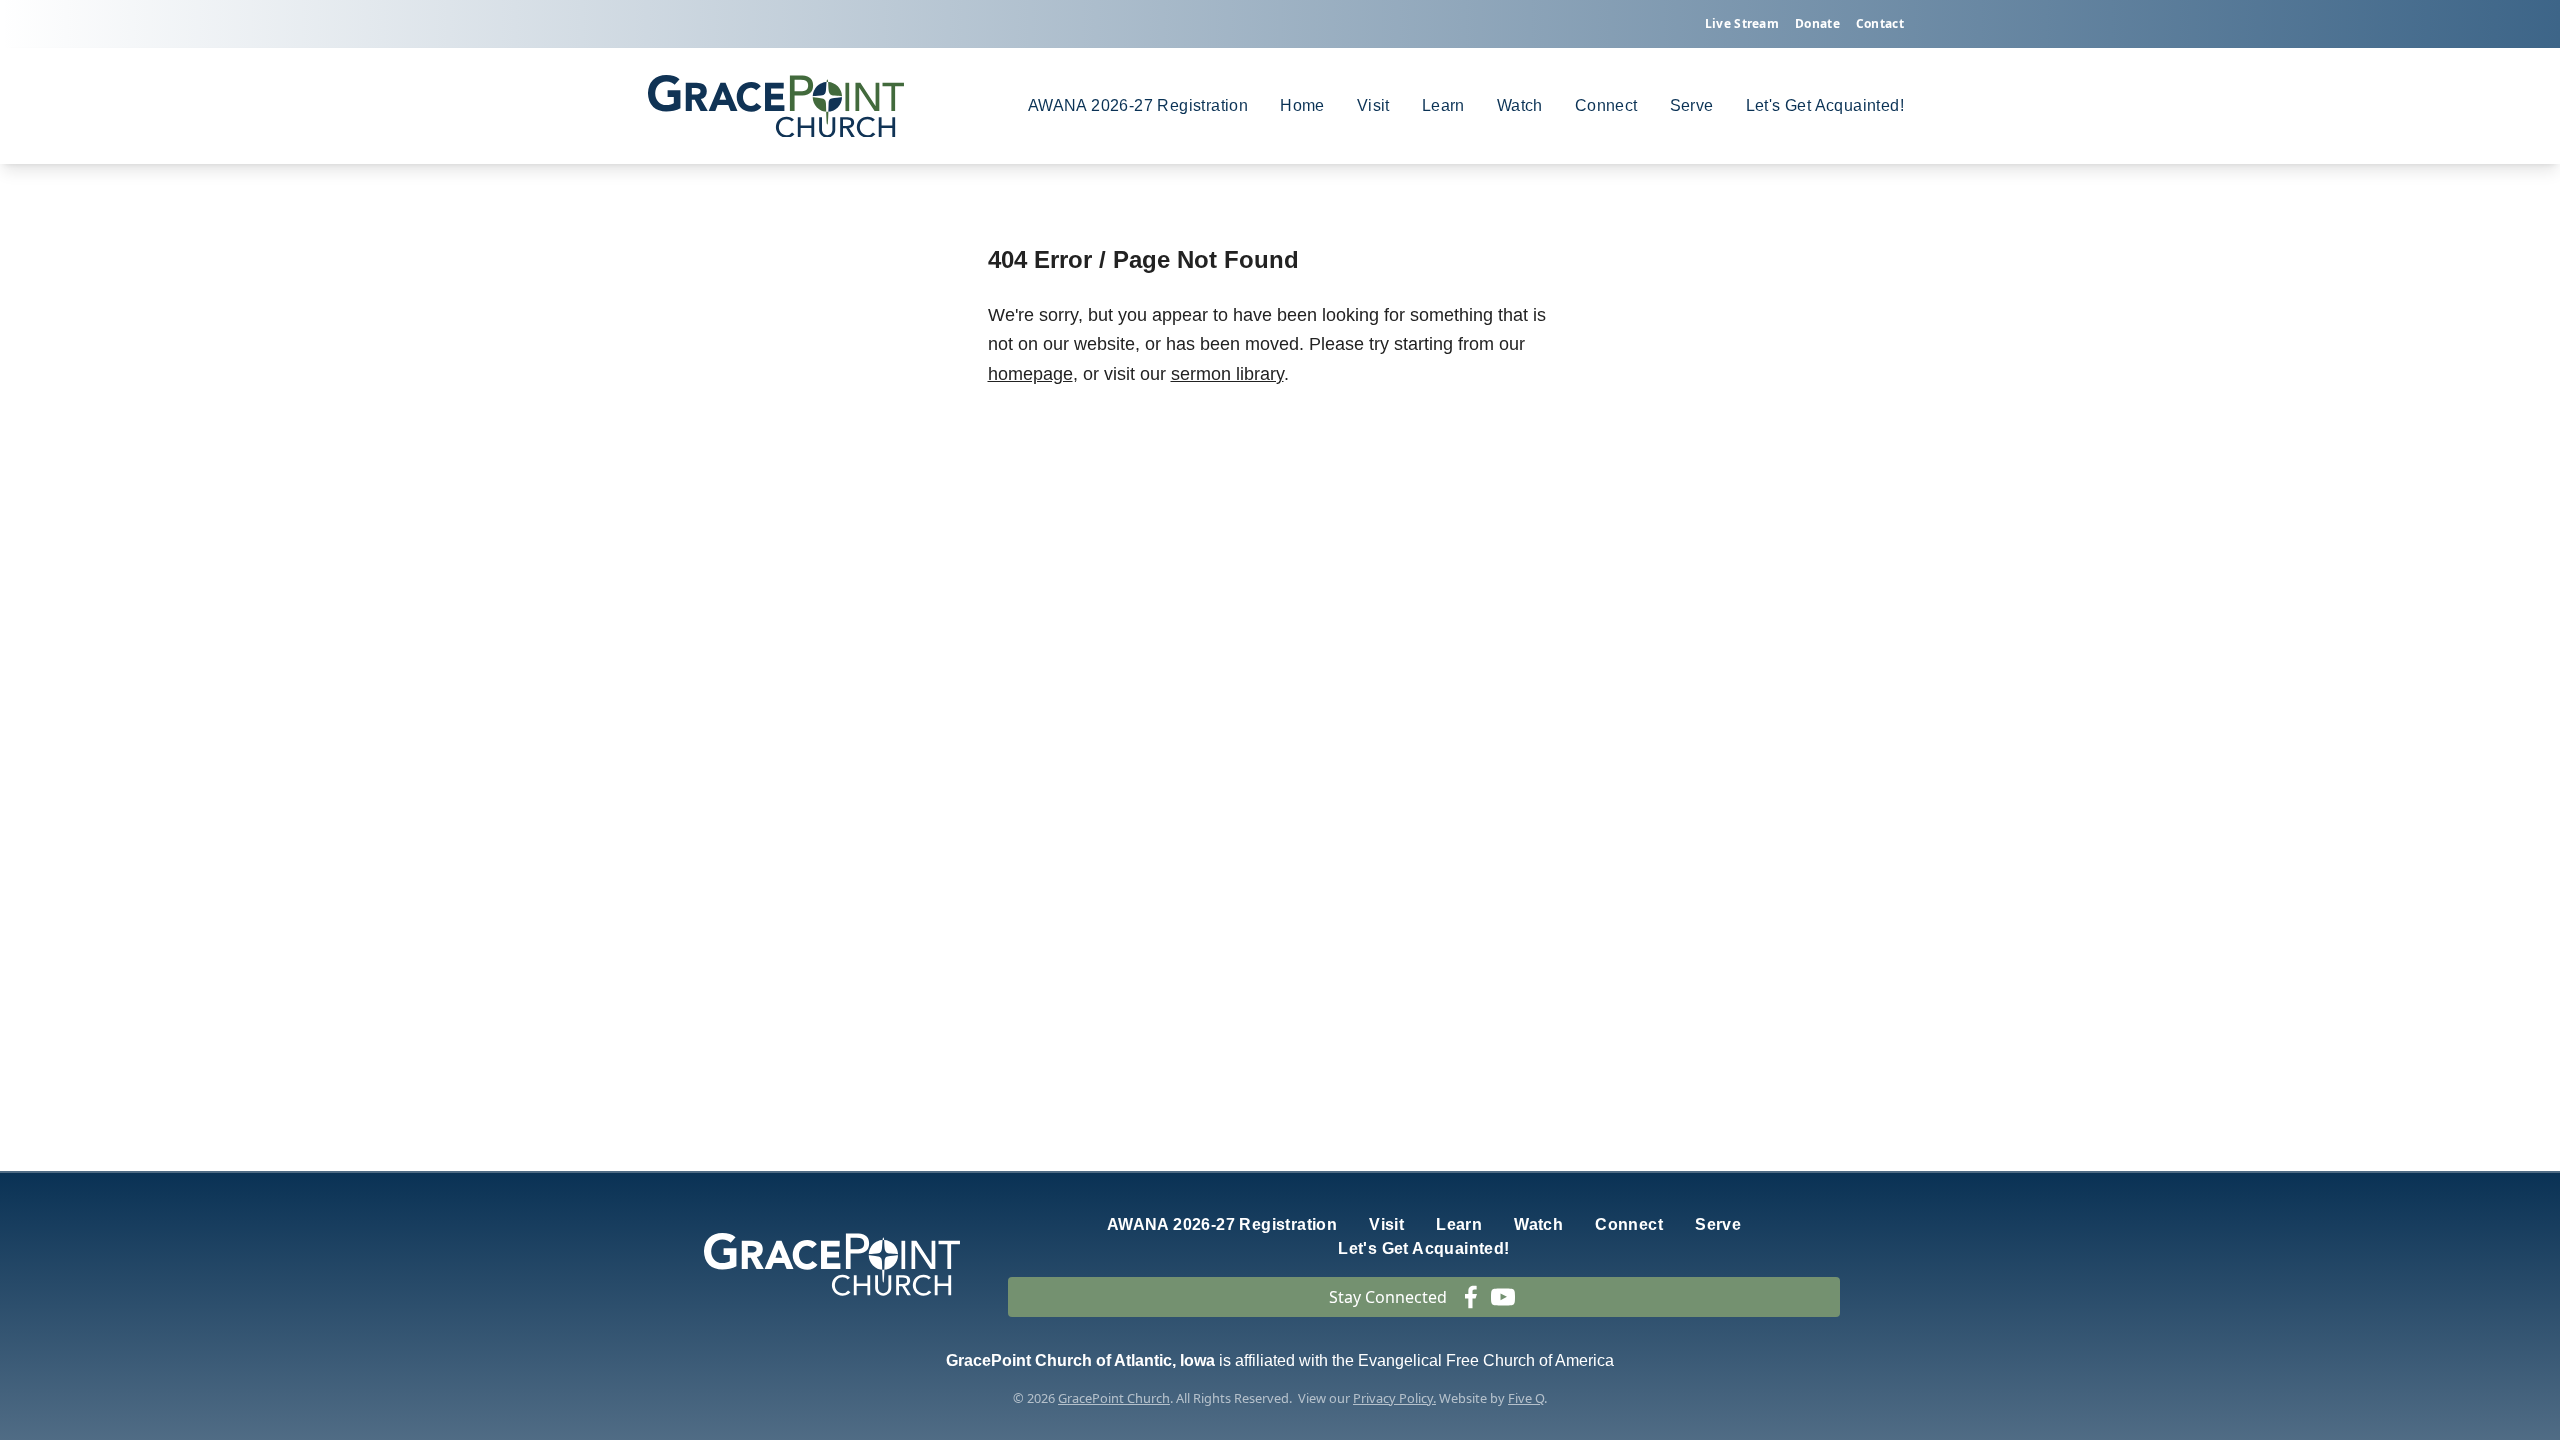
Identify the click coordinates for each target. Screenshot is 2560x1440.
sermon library (1227, 373)
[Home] (776, 106)
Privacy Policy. (1394, 1398)
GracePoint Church (1114, 1398)
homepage (1030, 373)
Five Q (1526, 1398)
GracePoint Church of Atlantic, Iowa (1080, 1360)
